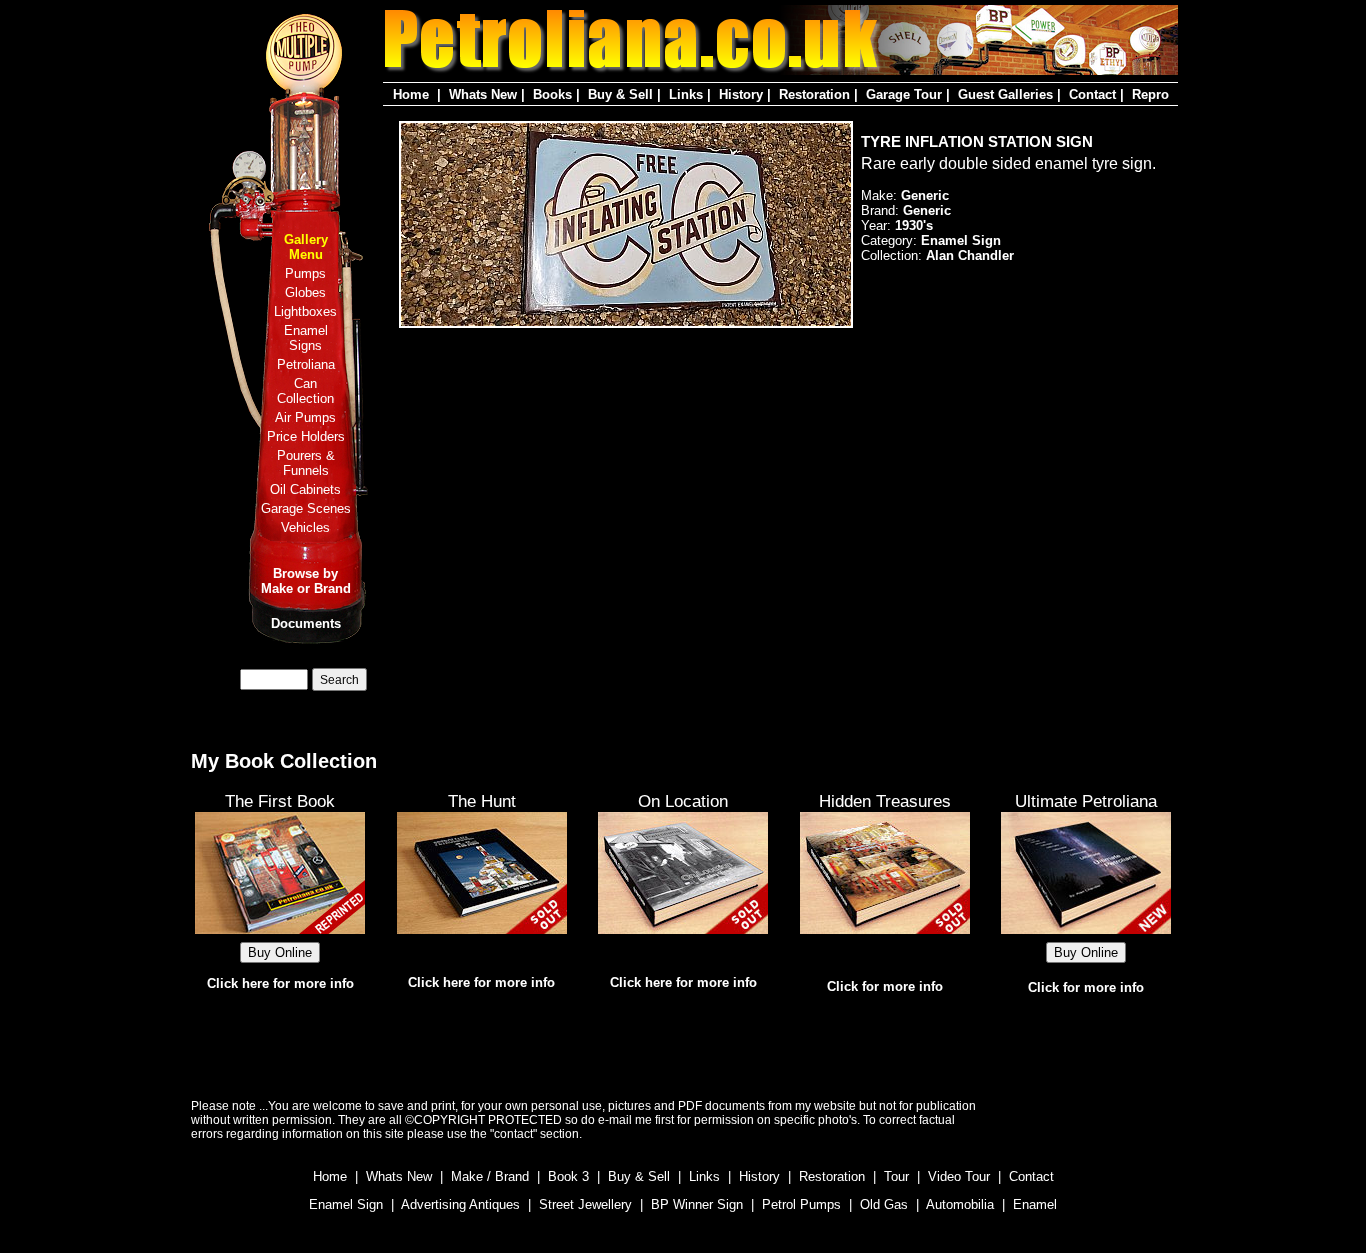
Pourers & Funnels (306, 463)
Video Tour (959, 1176)
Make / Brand (490, 1176)
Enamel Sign (346, 1204)
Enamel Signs (306, 338)
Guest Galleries (1005, 94)
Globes (305, 292)
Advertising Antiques (460, 1204)
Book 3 (568, 1176)
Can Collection (305, 391)
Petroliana (306, 364)
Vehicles (305, 527)
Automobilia (960, 1204)
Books (552, 94)
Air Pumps (305, 417)
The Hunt (482, 801)
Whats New (483, 94)
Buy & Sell (620, 94)
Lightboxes (305, 311)
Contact (1092, 94)
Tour (896, 1176)
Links (686, 94)
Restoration (814, 94)
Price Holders (306, 436)
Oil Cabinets (305, 489)
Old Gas (884, 1204)
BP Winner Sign (697, 1204)
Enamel (1035, 1204)
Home (411, 94)
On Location (683, 801)
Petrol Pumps (801, 1204)
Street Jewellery (585, 1204)
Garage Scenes (306, 508)
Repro (1150, 94)
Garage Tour (904, 94)
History (741, 94)
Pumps (305, 273)
